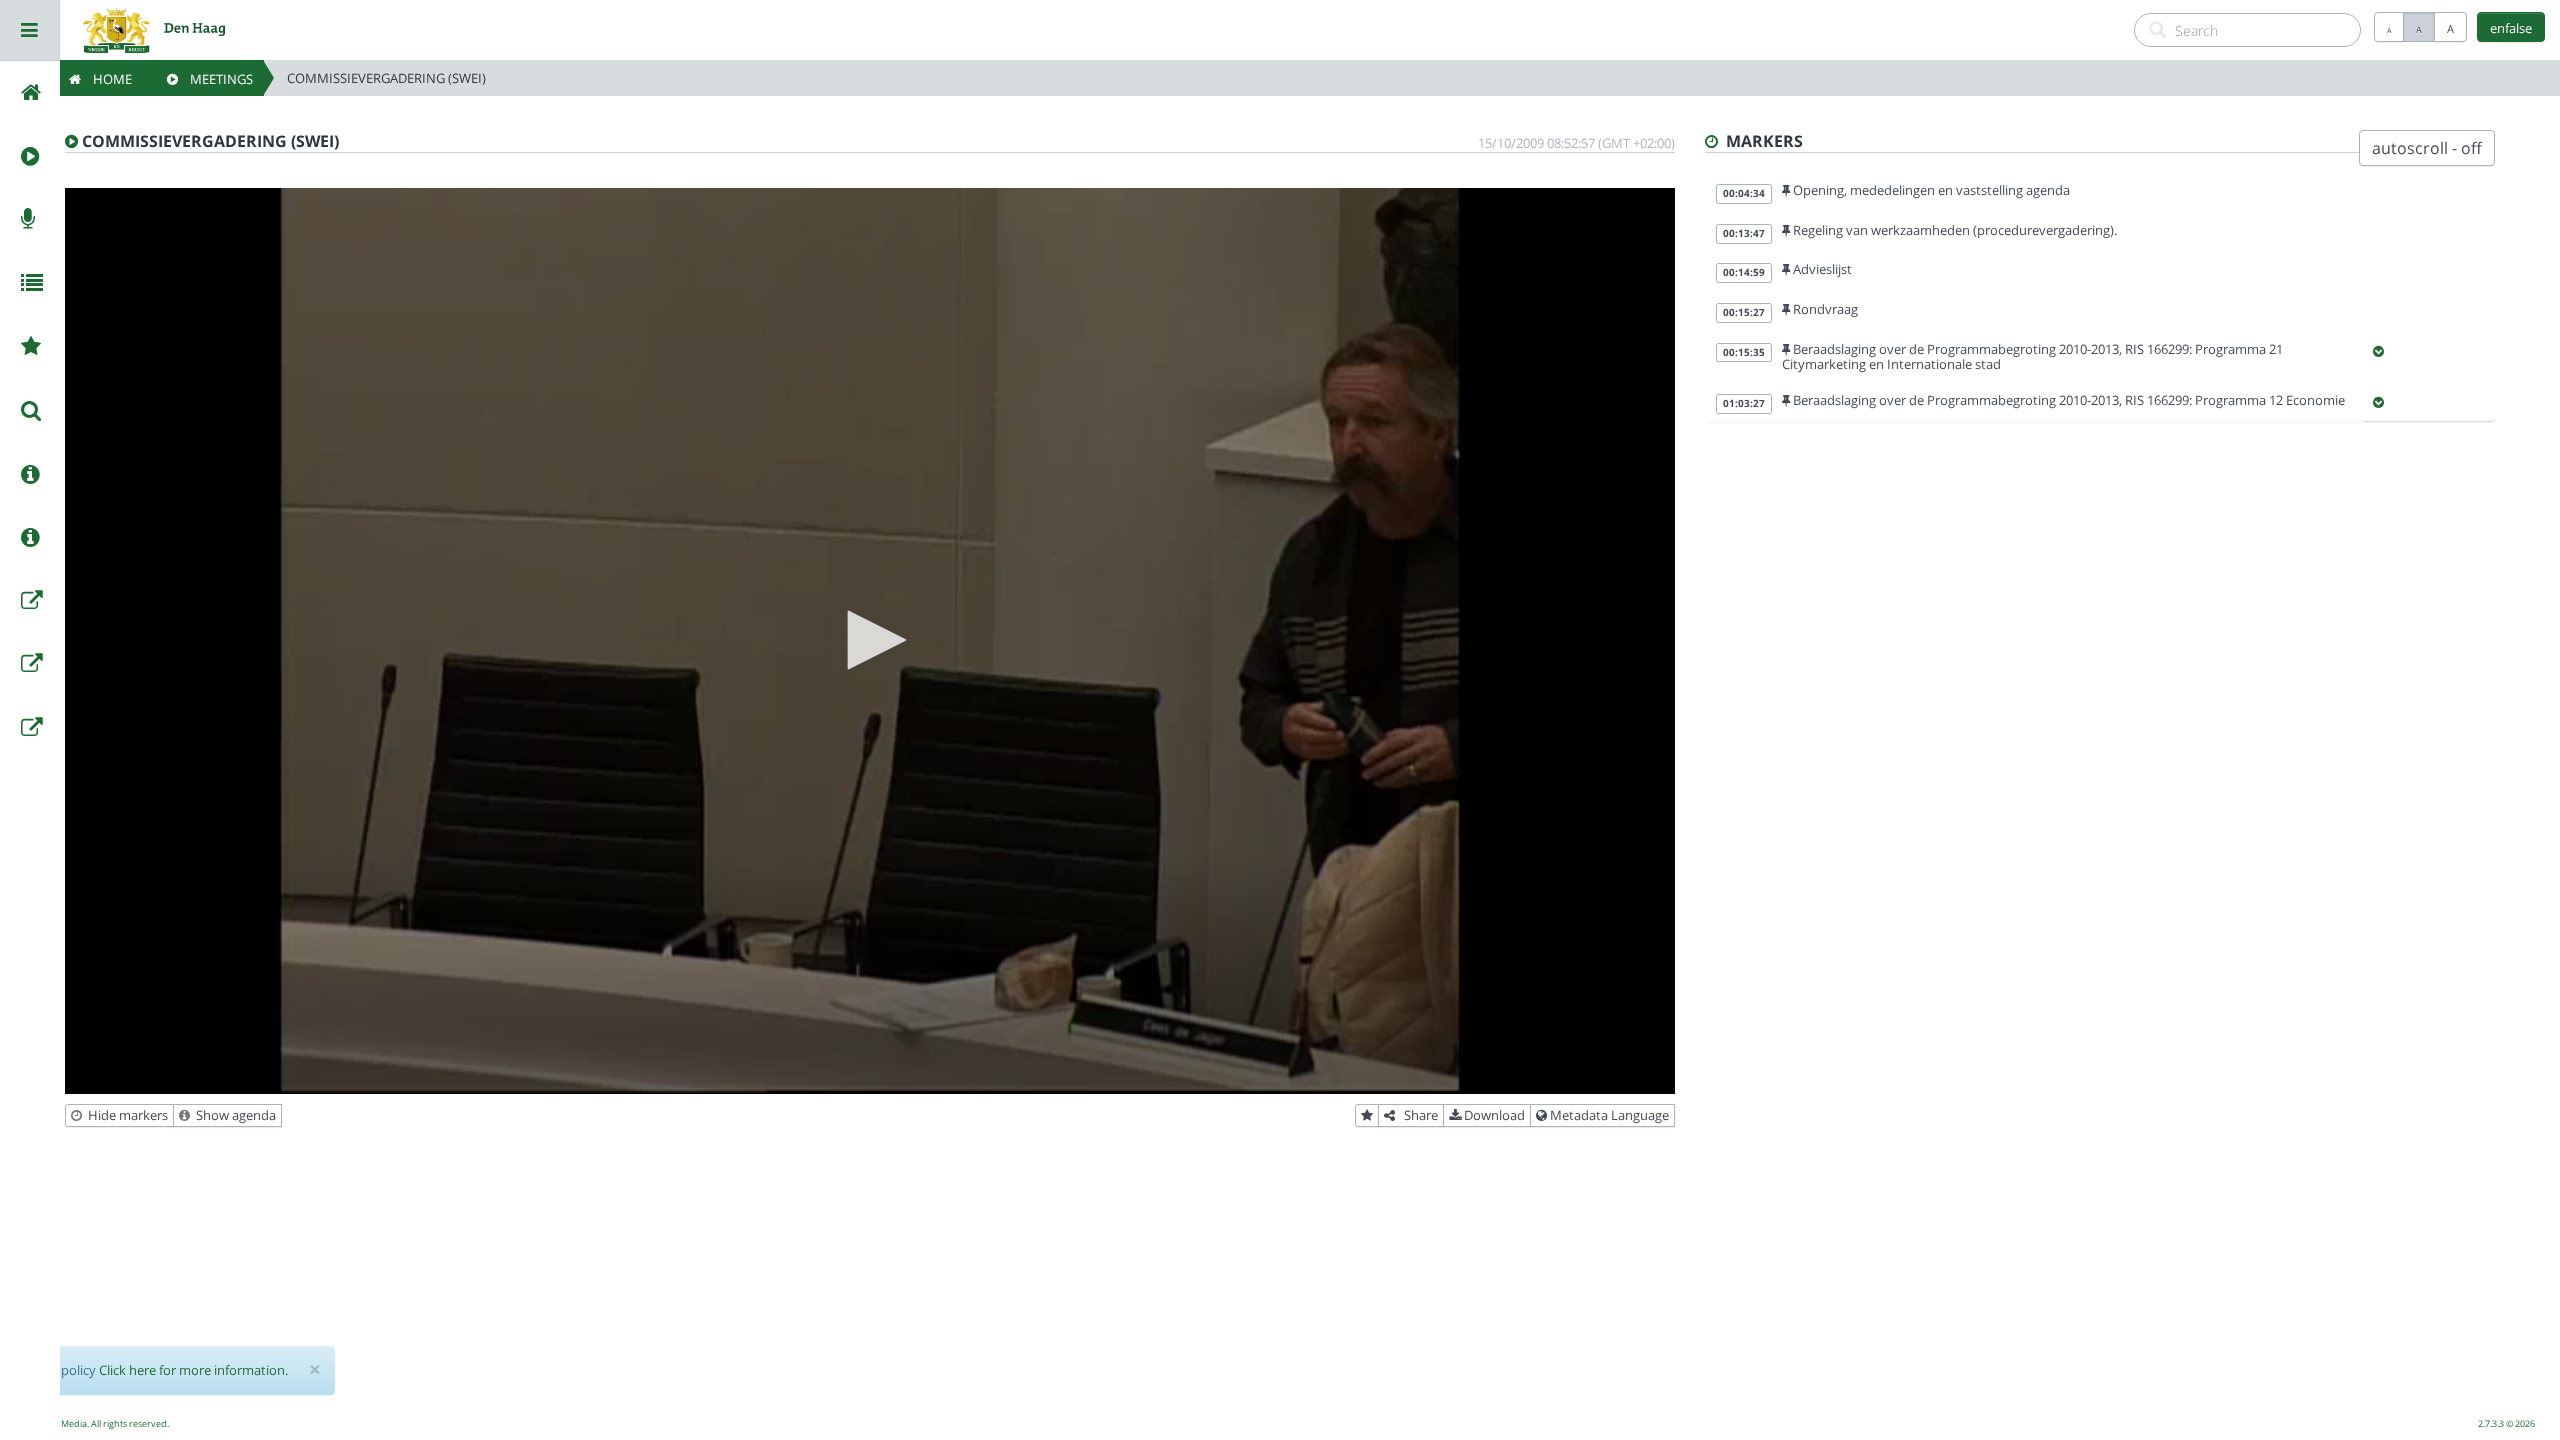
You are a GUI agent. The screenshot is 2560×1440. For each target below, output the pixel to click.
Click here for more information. (193, 1370)
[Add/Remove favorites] (1367, 1116)
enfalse (2511, 28)
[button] (870, 640)
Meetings (215, 79)
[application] (870, 641)
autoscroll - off (2427, 148)
